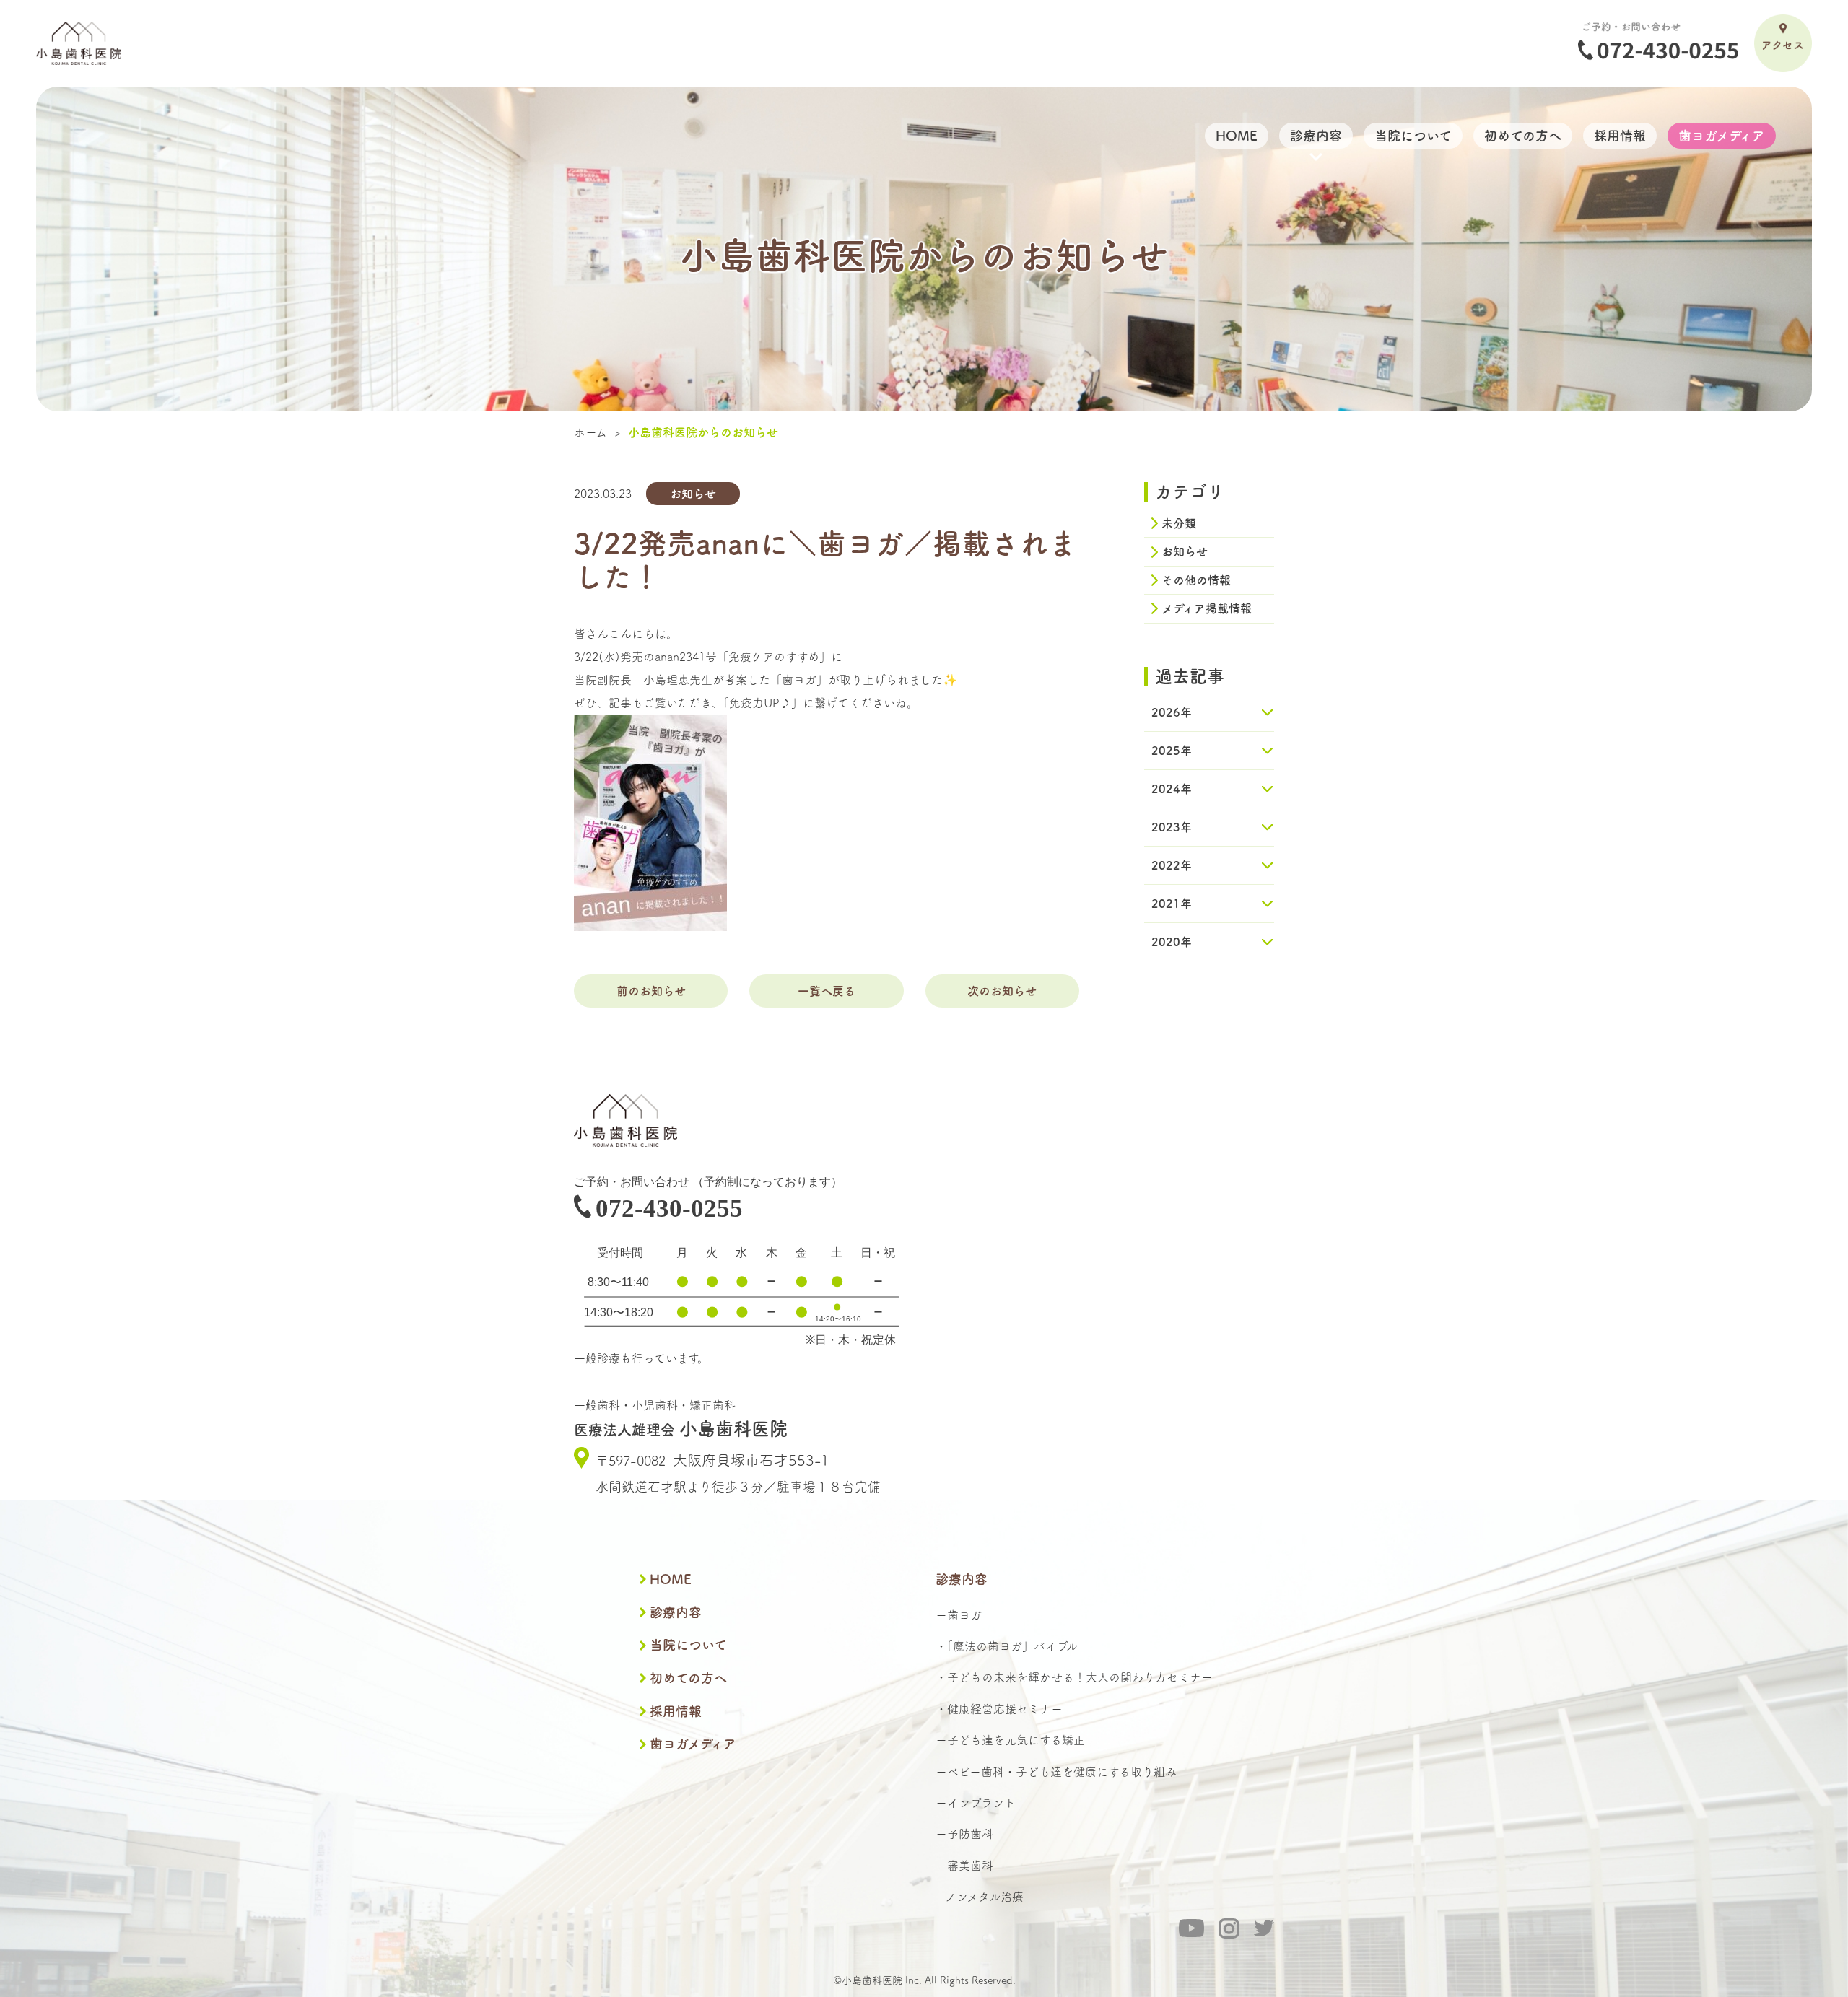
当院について (688, 1645)
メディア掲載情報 (1207, 608)
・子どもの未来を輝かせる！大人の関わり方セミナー (1074, 1677)
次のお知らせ (1002, 991)
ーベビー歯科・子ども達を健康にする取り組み (1056, 1772)
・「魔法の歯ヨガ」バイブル (1007, 1646)
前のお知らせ (651, 991)
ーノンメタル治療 (980, 1897)
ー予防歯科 (964, 1834)
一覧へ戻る (827, 991)
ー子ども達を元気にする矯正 (1010, 1740)
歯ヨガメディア (693, 1744)
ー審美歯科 (964, 1866)
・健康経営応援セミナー (999, 1709)
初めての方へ (688, 1678)
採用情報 (676, 1711)
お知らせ (1185, 551)
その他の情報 (1196, 580)
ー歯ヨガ (959, 1615)
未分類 (1179, 523)
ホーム (590, 432)
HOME (671, 1579)
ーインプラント (976, 1803)
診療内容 (676, 1612)
